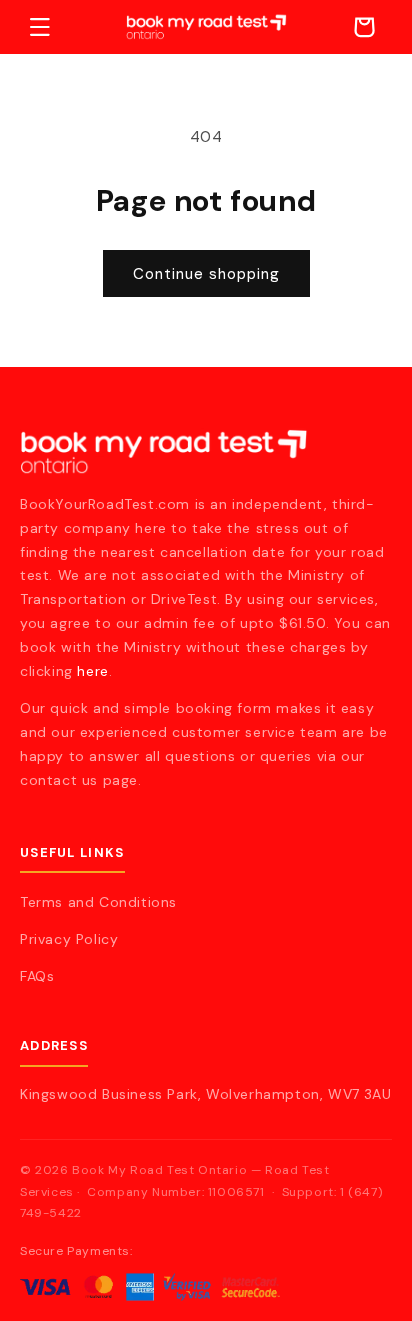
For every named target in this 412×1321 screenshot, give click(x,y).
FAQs (37, 976)
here (92, 671)
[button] (40, 27)
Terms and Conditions (98, 902)
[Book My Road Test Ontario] (206, 452)
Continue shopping (206, 274)
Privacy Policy (69, 939)
